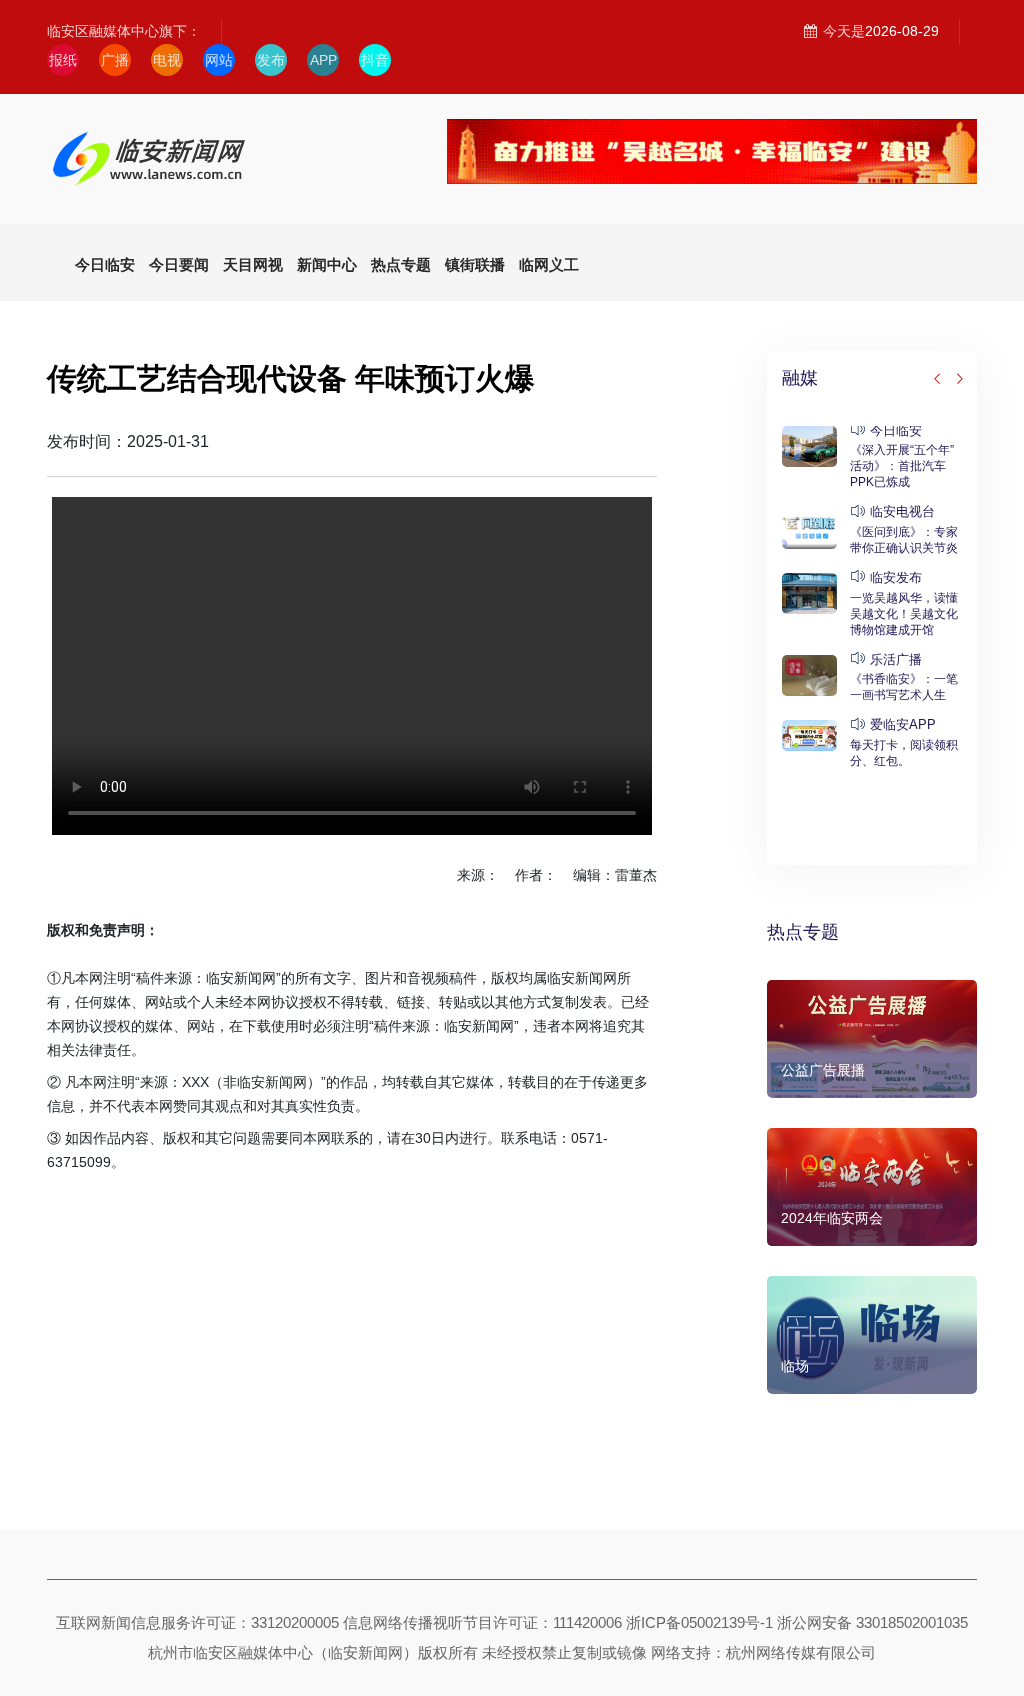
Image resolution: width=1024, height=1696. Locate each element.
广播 (115, 60)
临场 (795, 1366)
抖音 (375, 60)
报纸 (63, 60)
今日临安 (896, 430)
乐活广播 (896, 659)
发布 (271, 60)
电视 (167, 60)
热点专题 (803, 932)
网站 (219, 60)
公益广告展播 (823, 1070)
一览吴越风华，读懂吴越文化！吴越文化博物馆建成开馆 (904, 614)
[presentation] (938, 380)
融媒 (800, 378)
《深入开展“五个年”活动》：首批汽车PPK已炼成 (902, 466)
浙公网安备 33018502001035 (872, 1622)
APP (323, 60)
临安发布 (896, 577)
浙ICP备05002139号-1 (699, 1622)
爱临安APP (903, 724)
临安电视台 (902, 511)
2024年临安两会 (832, 1218)
